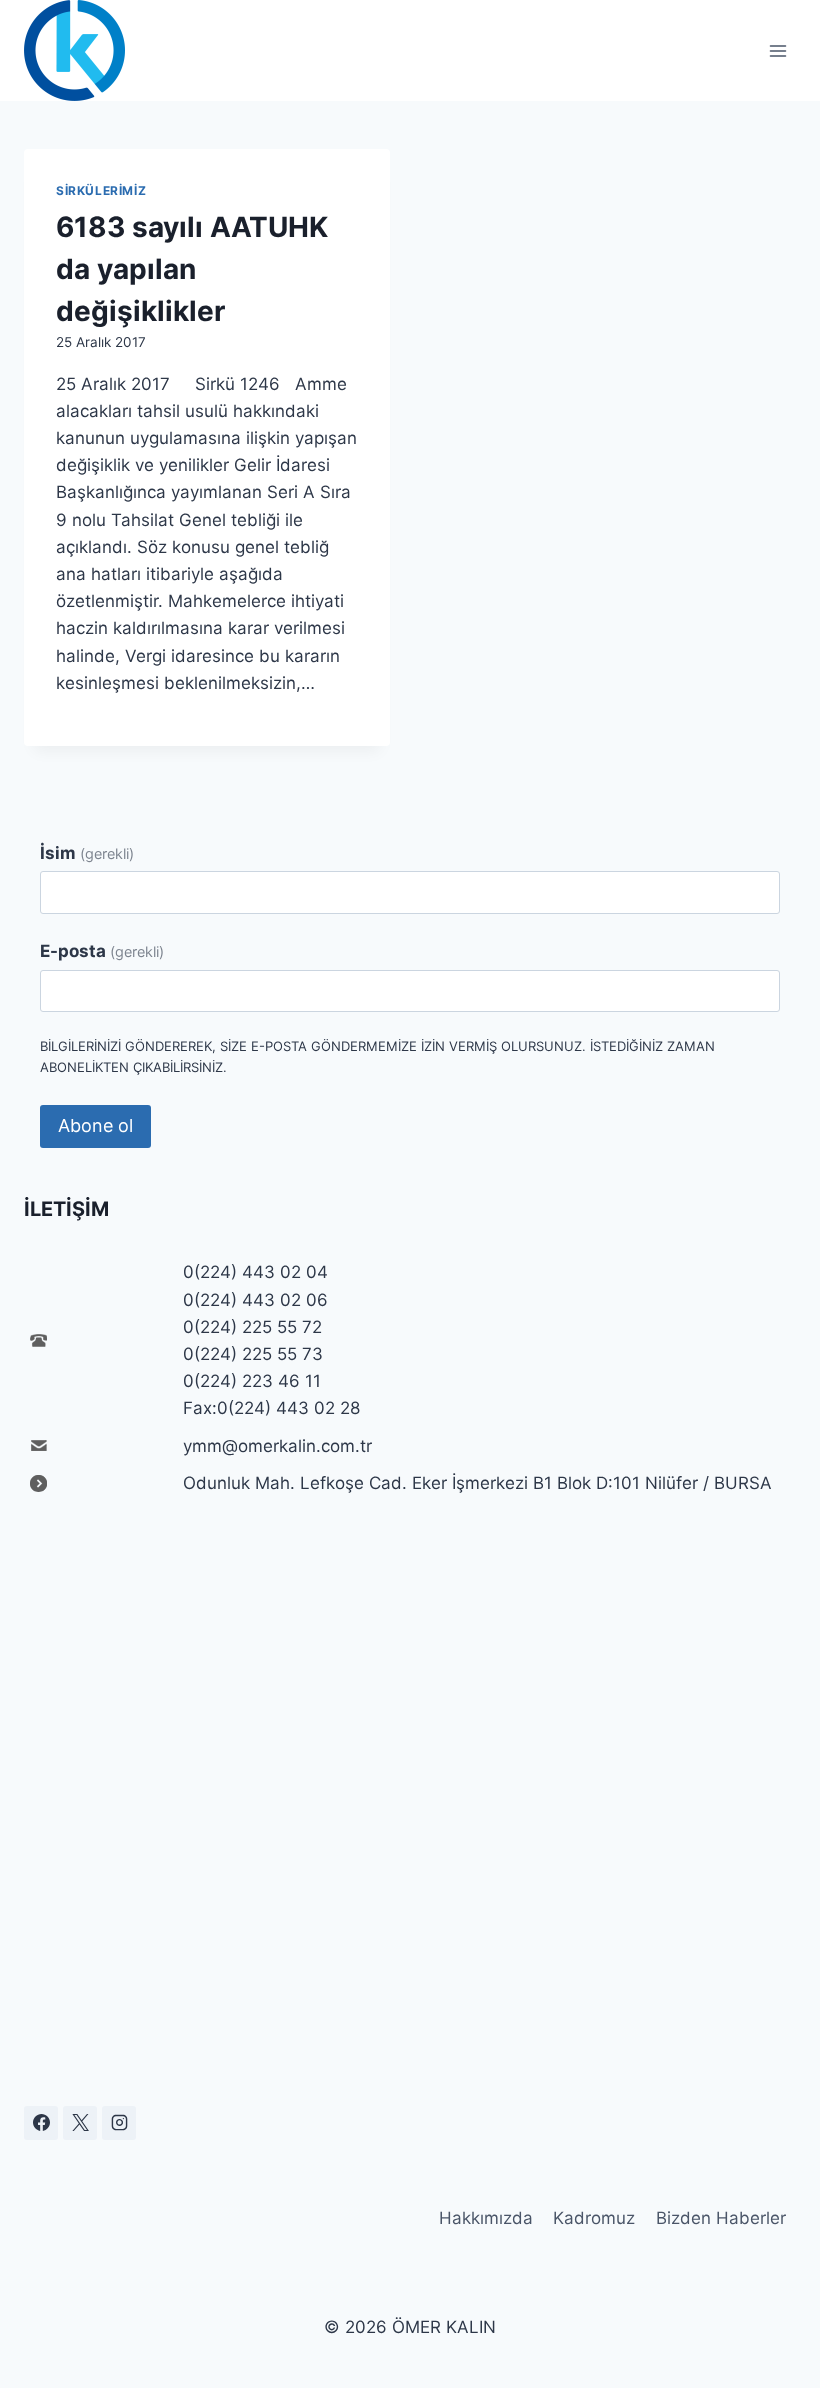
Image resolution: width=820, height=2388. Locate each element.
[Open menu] (777, 50)
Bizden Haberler (721, 2218)
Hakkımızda (486, 2218)
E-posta (102, 951)
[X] (80, 2123)
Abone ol (95, 1125)
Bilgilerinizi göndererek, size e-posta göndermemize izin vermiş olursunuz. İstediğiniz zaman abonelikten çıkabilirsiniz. (377, 1056)
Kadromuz (594, 2218)
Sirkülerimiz (101, 190)
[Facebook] (41, 2123)
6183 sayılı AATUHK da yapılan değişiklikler (192, 269)
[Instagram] (119, 2123)
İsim (87, 853)
